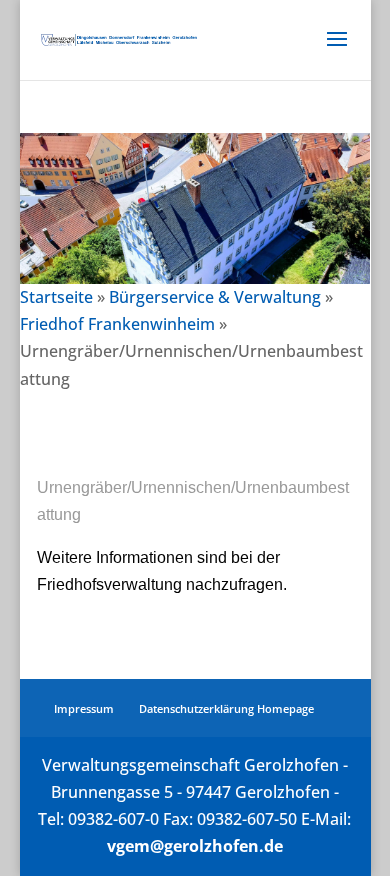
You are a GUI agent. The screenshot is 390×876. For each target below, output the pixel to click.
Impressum (84, 708)
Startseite (56, 297)
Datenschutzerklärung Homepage (226, 708)
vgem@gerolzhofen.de (195, 846)
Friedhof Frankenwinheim (117, 324)
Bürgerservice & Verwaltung (215, 297)
